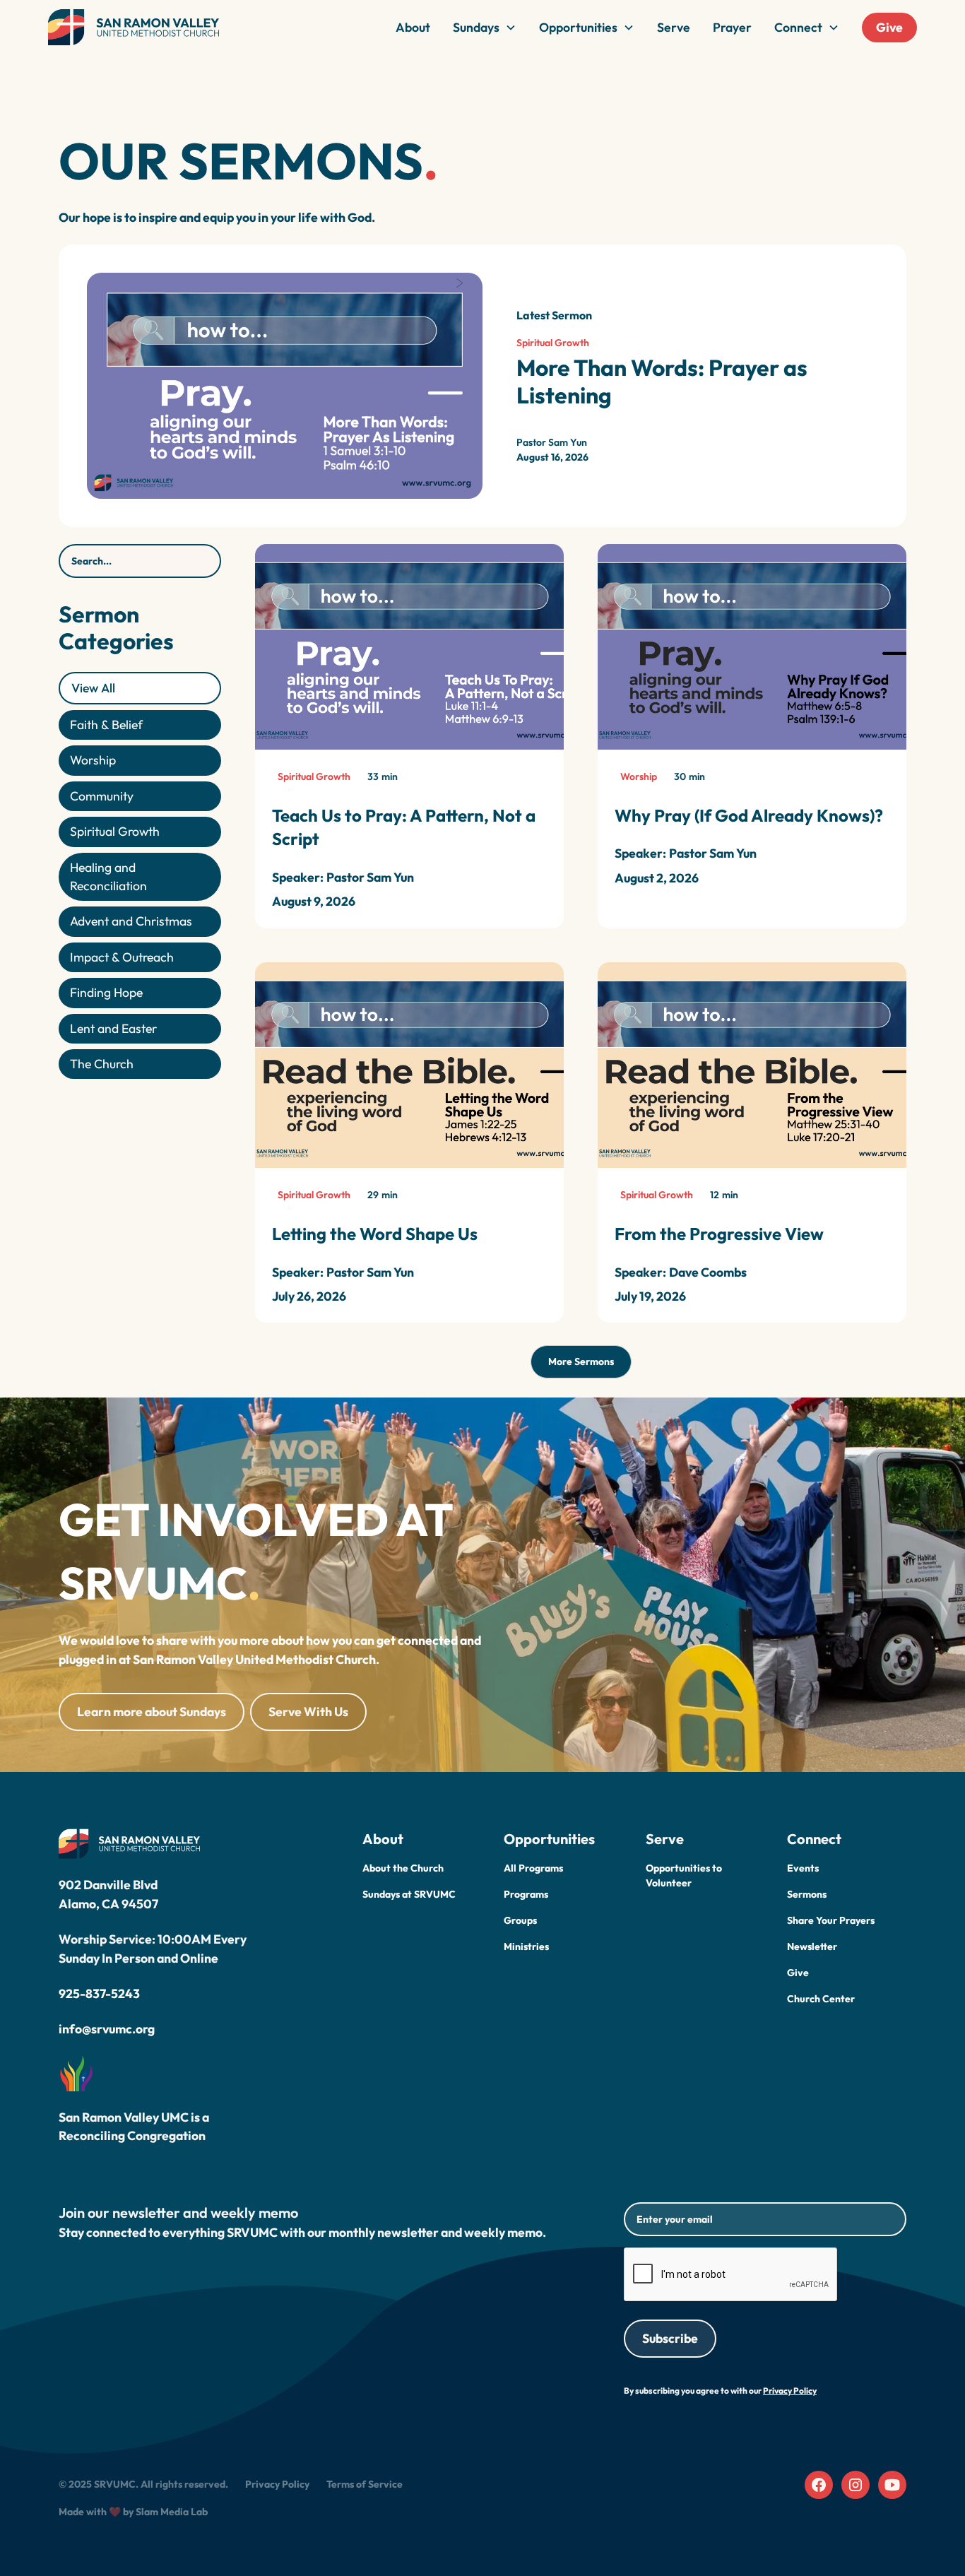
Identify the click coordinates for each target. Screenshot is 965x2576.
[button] (485, 28)
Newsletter (812, 1946)
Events (803, 1868)
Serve (674, 27)
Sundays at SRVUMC (409, 1894)
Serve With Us (308, 1712)
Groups (520, 1920)
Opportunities (578, 27)
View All (93, 687)
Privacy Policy (277, 2484)
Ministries (526, 1946)
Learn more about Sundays (152, 1712)
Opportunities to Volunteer (684, 1875)
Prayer (732, 27)
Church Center (821, 1999)
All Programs (533, 1868)
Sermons (807, 1894)
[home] (134, 28)
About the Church (403, 1868)
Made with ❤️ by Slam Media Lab (133, 2512)
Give (889, 27)
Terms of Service (365, 2484)
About (413, 27)
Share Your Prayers (831, 1920)
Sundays (476, 27)
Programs (526, 1894)
